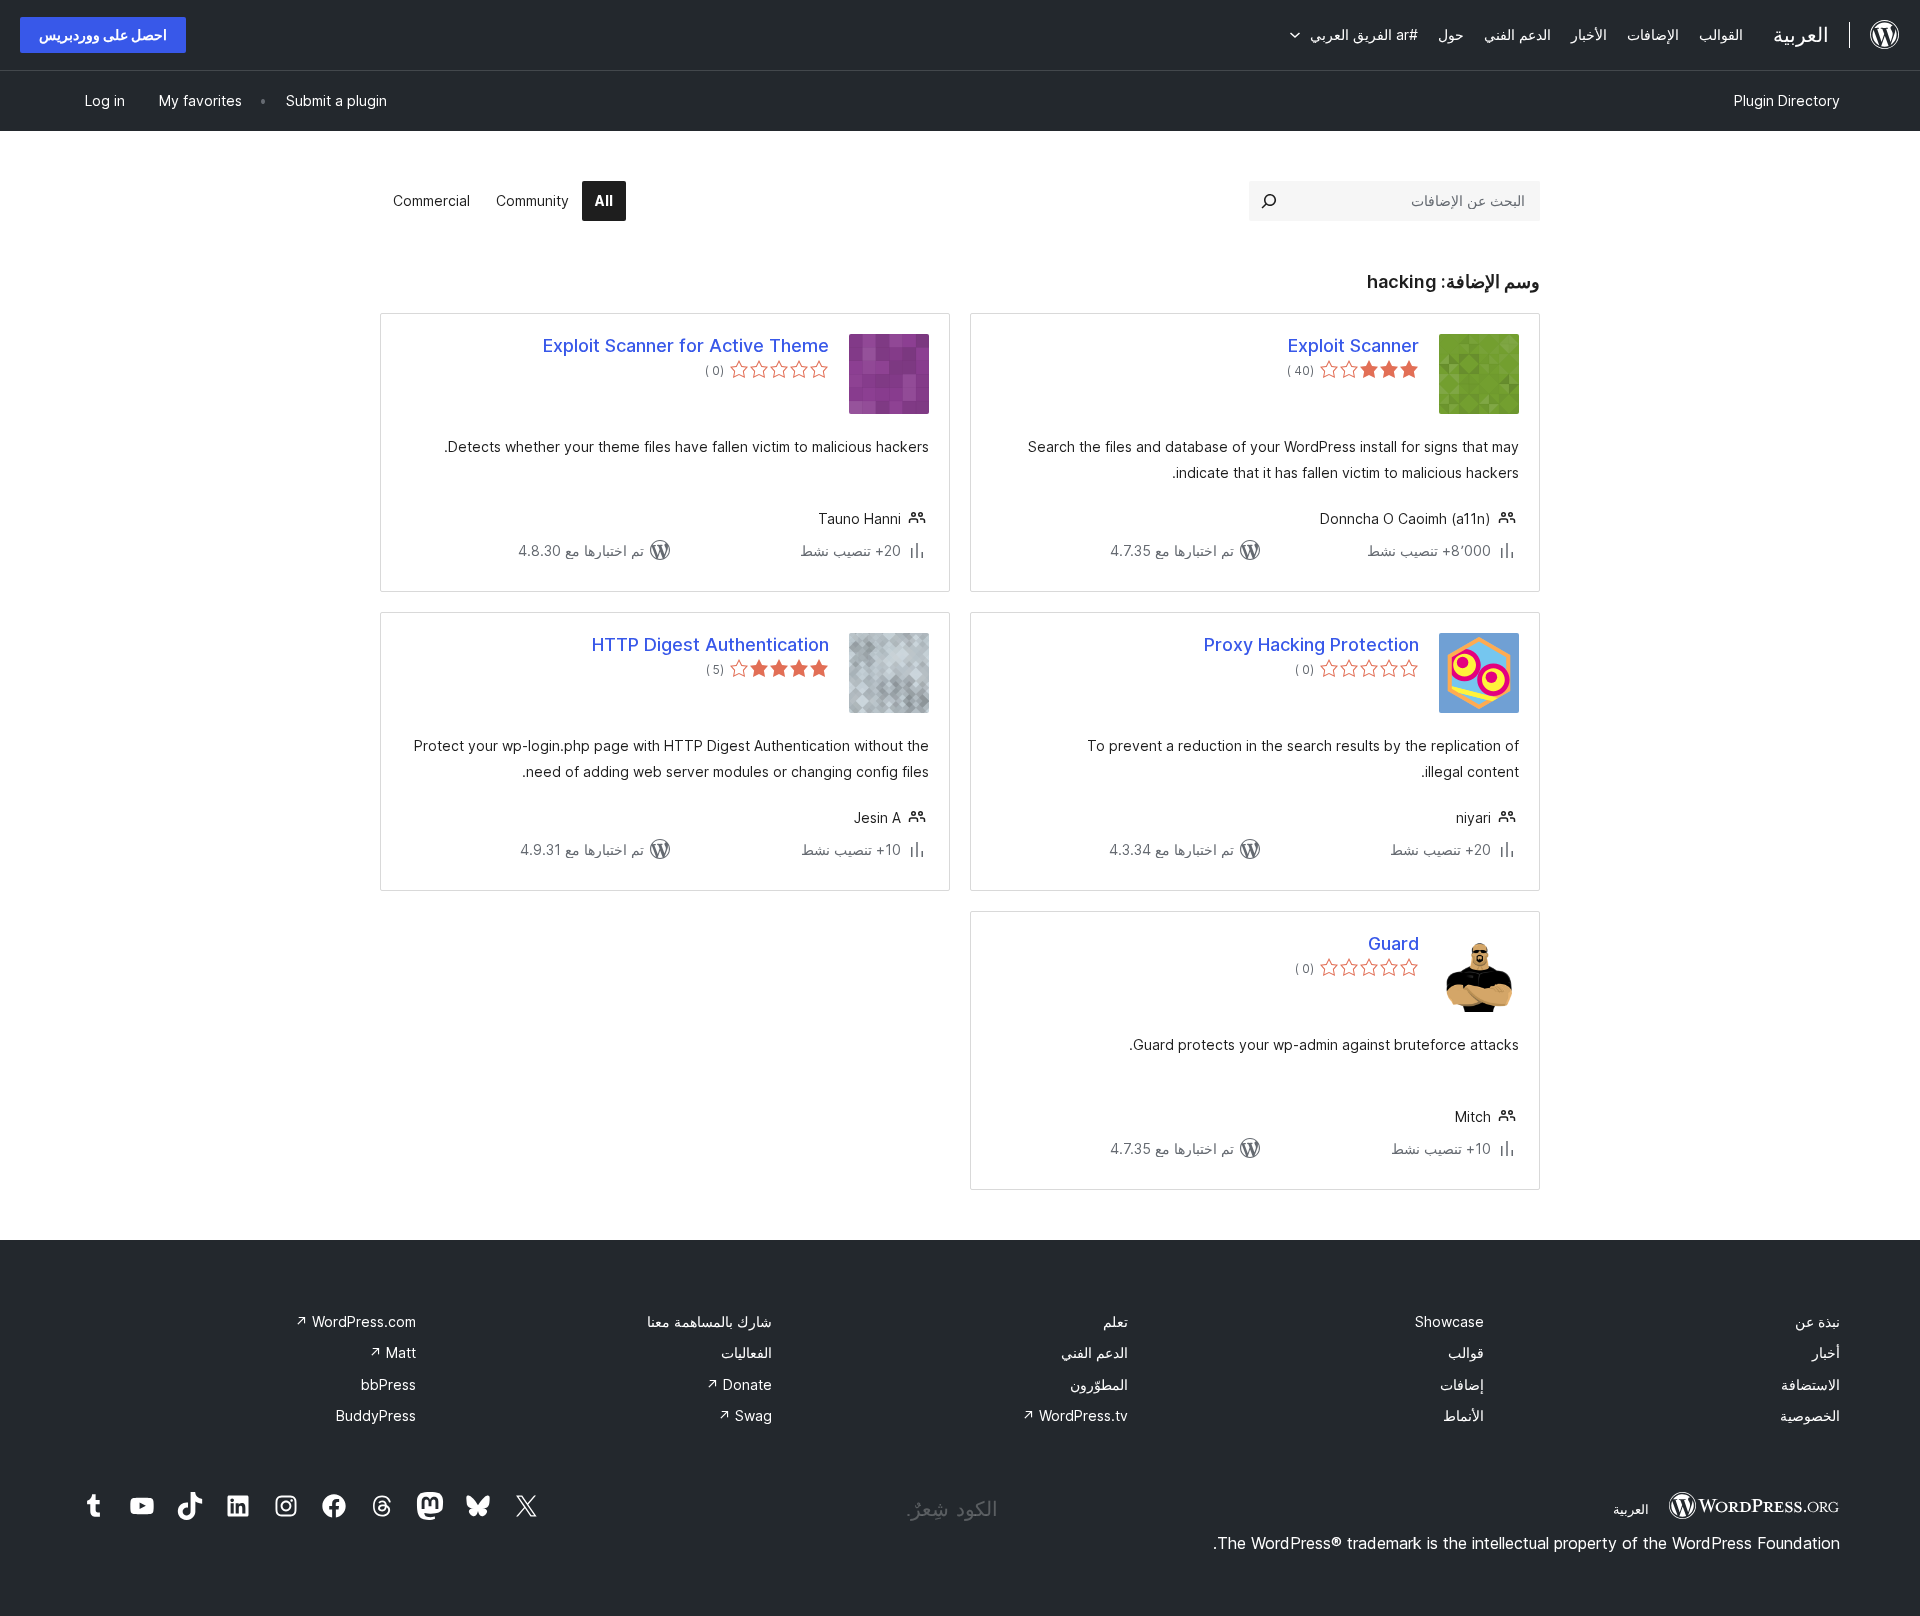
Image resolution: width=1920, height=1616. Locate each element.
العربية (1631, 1509)
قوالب (1466, 1352)
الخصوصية (1810, 1415)
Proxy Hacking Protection (1311, 644)
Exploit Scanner (1353, 345)
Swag (745, 1415)
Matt (392, 1352)
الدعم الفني (1094, 1352)
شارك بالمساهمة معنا (709, 1321)
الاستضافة (1810, 1384)
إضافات (1462, 1384)
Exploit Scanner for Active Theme (686, 345)
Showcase (1449, 1321)
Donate (739, 1384)
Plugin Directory (1787, 100)
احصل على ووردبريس (103, 34)
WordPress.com (355, 1321)
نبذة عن (1817, 1321)
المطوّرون (1099, 1384)
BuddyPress (376, 1415)
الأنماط (1463, 1415)
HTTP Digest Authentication (710, 644)
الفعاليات (746, 1352)
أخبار (1826, 1352)
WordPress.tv (1075, 1415)
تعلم (1115, 1321)
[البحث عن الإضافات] (1269, 201)
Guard (1393, 943)
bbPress (388, 1384)
